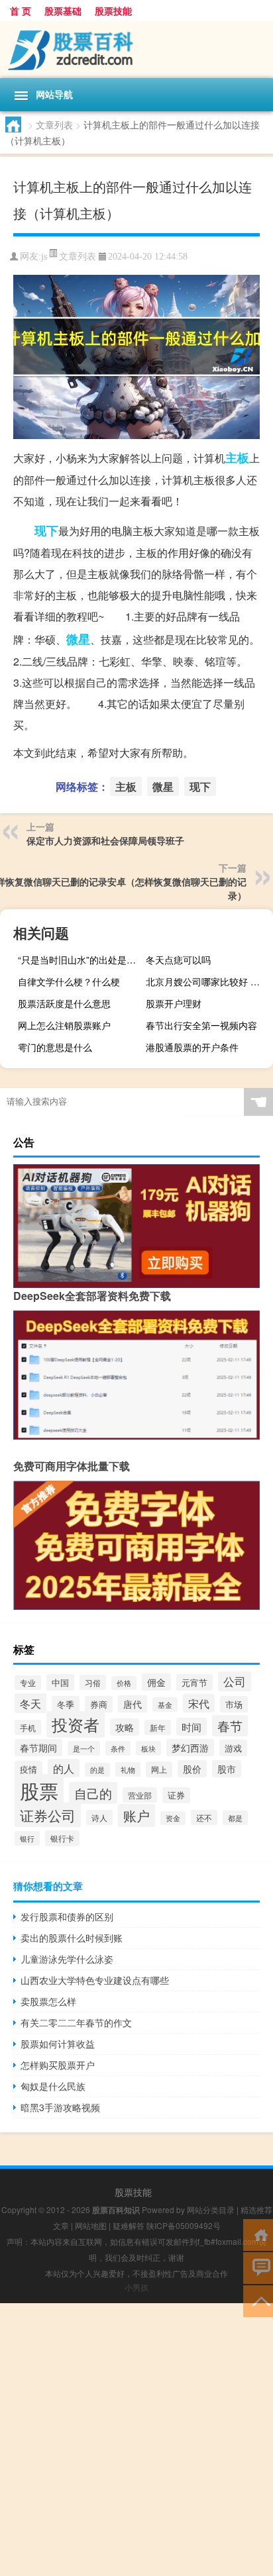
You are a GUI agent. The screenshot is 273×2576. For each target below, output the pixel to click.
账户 (136, 1815)
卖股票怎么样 (48, 2001)
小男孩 (136, 2287)
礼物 (128, 1769)
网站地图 (91, 2225)
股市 (227, 1769)
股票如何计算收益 (58, 2044)
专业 (28, 1683)
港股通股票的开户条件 (192, 1047)
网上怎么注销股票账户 (64, 1025)
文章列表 (54, 124)
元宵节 (194, 1682)
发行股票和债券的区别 (67, 1916)
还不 (204, 1817)
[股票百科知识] (136, 50)
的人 (64, 1768)
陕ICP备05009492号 (184, 2225)
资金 (173, 1818)
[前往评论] (258, 2267)
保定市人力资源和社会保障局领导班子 (105, 840)
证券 (176, 1795)
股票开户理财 (174, 1003)
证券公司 (48, 1815)
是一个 (84, 1748)
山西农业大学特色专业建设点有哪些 (95, 1980)
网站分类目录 (211, 2209)
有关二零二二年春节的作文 (76, 2022)
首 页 (21, 11)
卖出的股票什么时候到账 (72, 1938)
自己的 (93, 1793)
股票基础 (63, 11)
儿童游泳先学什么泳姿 (67, 1959)
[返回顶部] (258, 2300)
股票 (39, 1790)
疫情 (28, 1769)
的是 (97, 1770)
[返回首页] (258, 2234)
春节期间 (38, 1748)
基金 (165, 1705)
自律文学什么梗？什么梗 (69, 981)
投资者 (76, 1724)
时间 (191, 1727)
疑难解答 (129, 2225)
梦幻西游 (190, 1748)
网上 (159, 1769)
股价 (192, 1769)
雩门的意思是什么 (55, 1047)
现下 (46, 530)
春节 (230, 1726)
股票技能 (113, 11)
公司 (235, 1681)
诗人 (99, 1817)
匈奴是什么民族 (53, 2086)
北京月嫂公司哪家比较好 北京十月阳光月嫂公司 (208, 981)
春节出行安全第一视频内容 (201, 1025)
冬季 (66, 1704)
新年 (158, 1727)
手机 (28, 1727)
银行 (27, 1838)
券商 (99, 1704)
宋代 (199, 1703)
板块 (148, 1748)
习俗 (93, 1682)
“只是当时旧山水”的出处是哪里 (80, 960)
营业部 (140, 1795)
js (44, 257)
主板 (237, 458)
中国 (60, 1682)
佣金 (156, 1682)
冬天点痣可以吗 (178, 960)
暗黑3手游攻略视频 (60, 2107)
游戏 (233, 1748)
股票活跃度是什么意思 (64, 1003)
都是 (235, 1818)
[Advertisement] (136, 2440)
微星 (78, 639)
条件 (118, 1748)
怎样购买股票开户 (58, 2065)
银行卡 (62, 1838)
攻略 (125, 1727)
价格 (124, 1683)
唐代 (133, 1704)
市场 (234, 1704)
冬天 (30, 1703)
